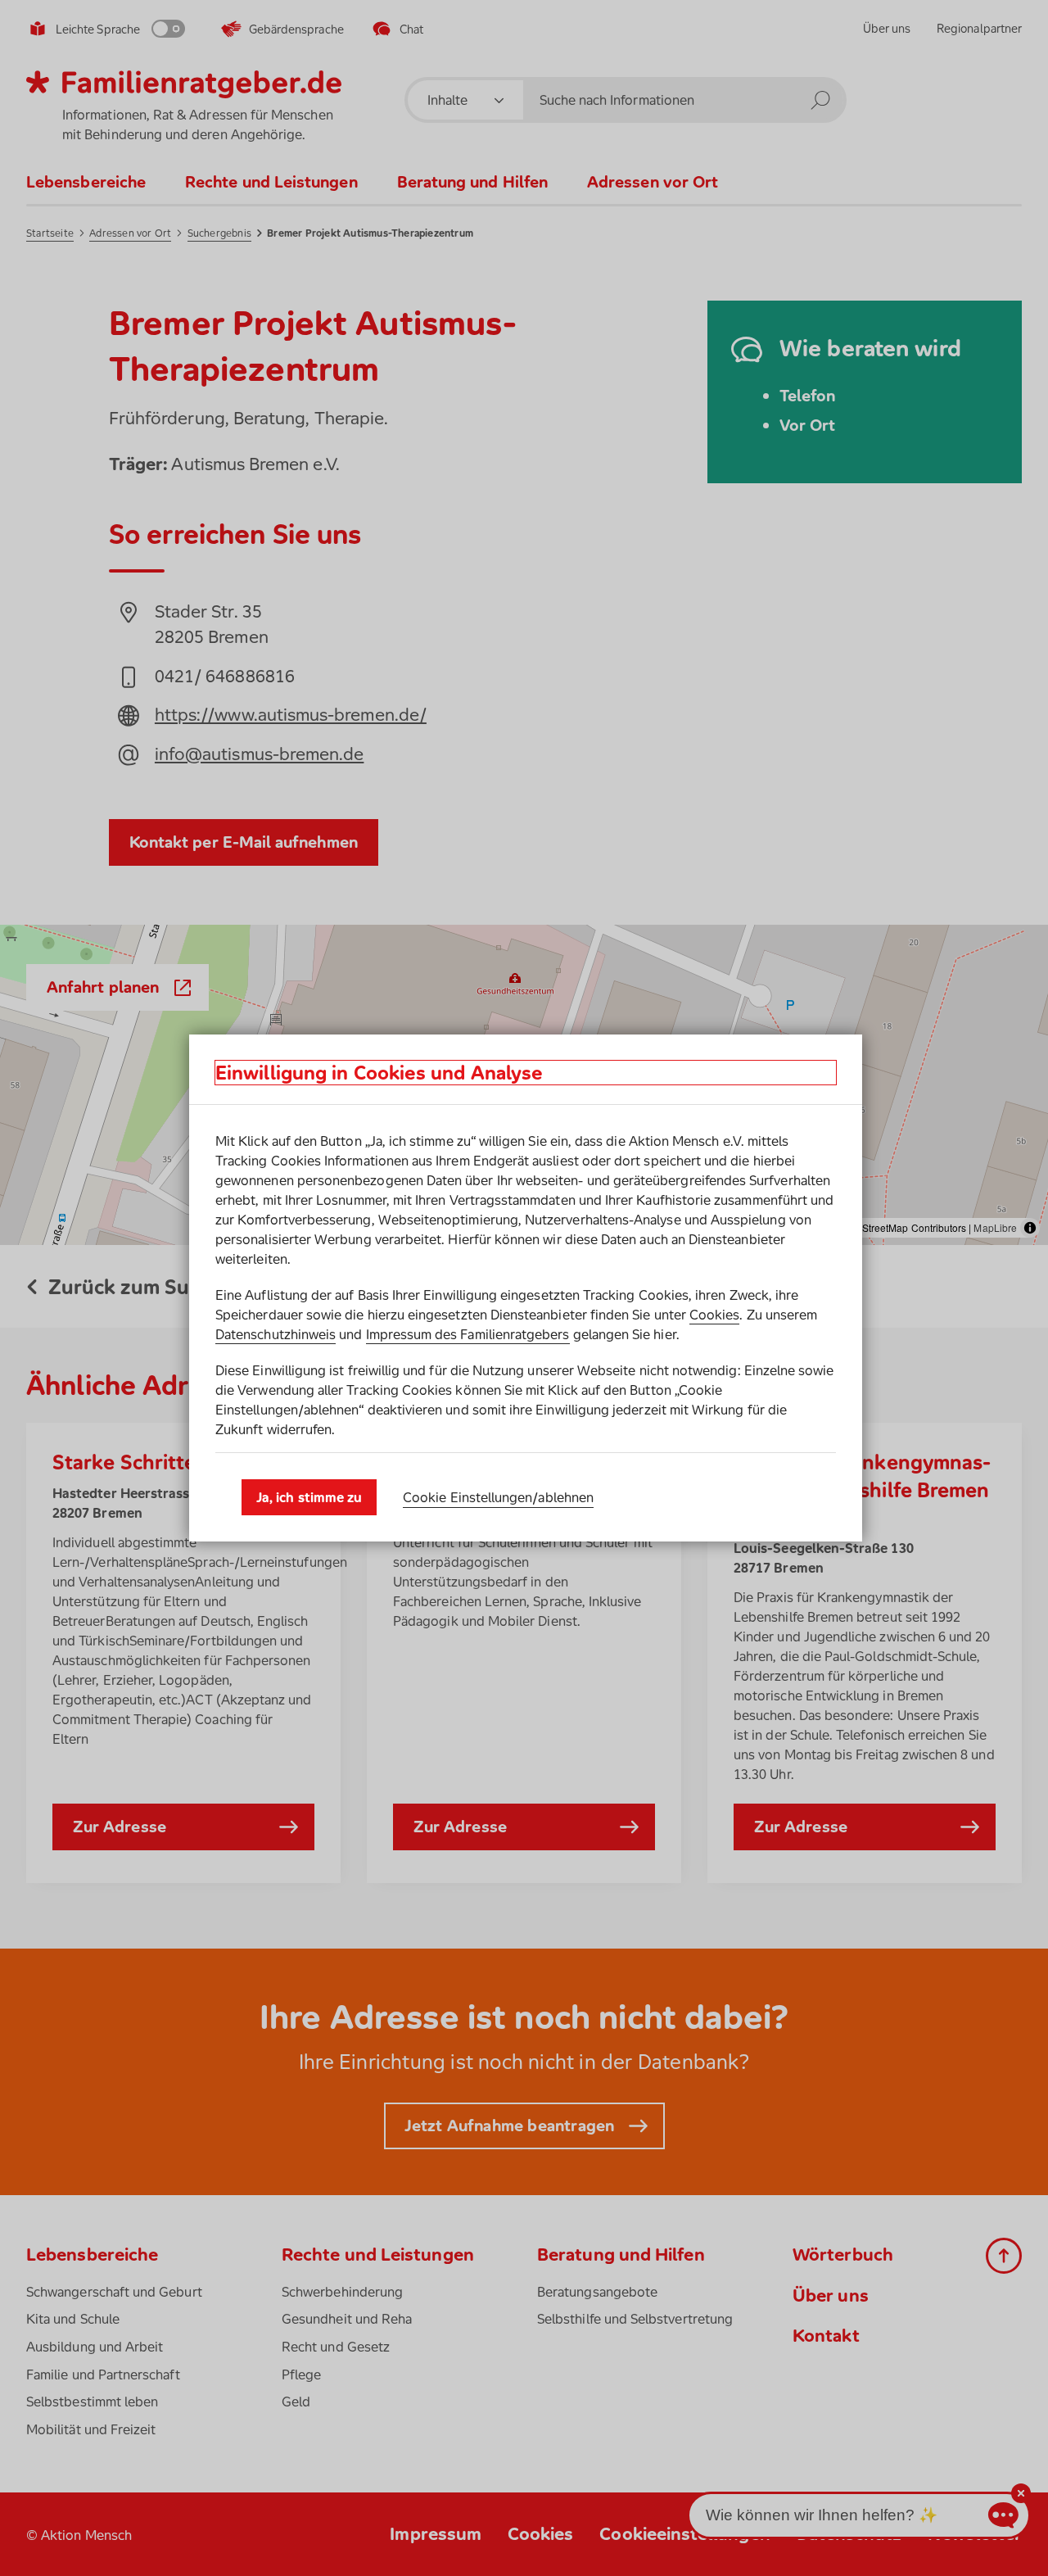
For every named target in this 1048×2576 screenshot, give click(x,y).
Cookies (714, 1315)
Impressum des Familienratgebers (468, 1334)
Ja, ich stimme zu (309, 1497)
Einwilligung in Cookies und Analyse (379, 1073)
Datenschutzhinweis (276, 1334)
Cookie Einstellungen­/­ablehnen (498, 1497)
